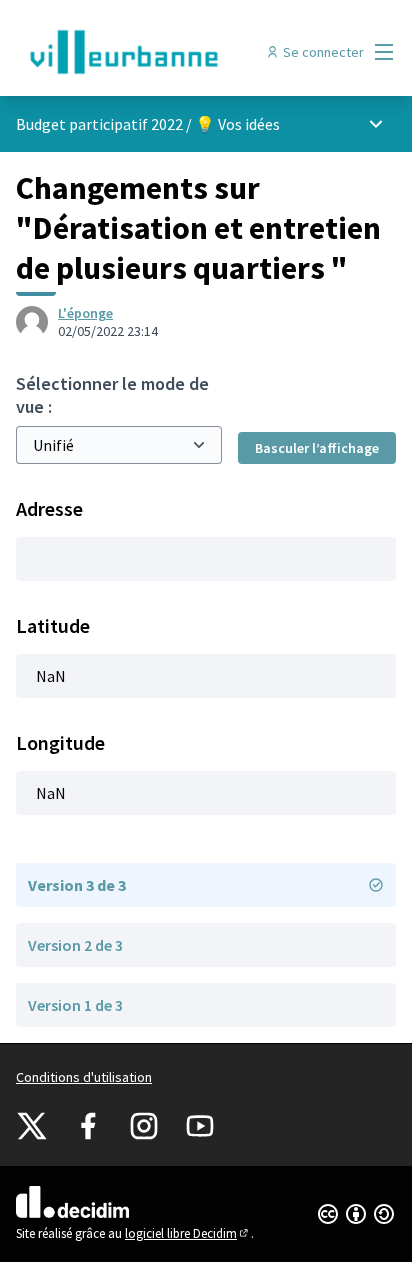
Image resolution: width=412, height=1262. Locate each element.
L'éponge (85, 313)
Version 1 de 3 (75, 1005)
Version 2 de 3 (75, 945)
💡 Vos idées (237, 124)
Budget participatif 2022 (99, 124)
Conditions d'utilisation (84, 1077)
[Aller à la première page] (156, 52)
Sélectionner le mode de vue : (112, 395)
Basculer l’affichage (317, 448)
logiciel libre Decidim (188, 1233)
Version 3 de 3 (77, 885)
